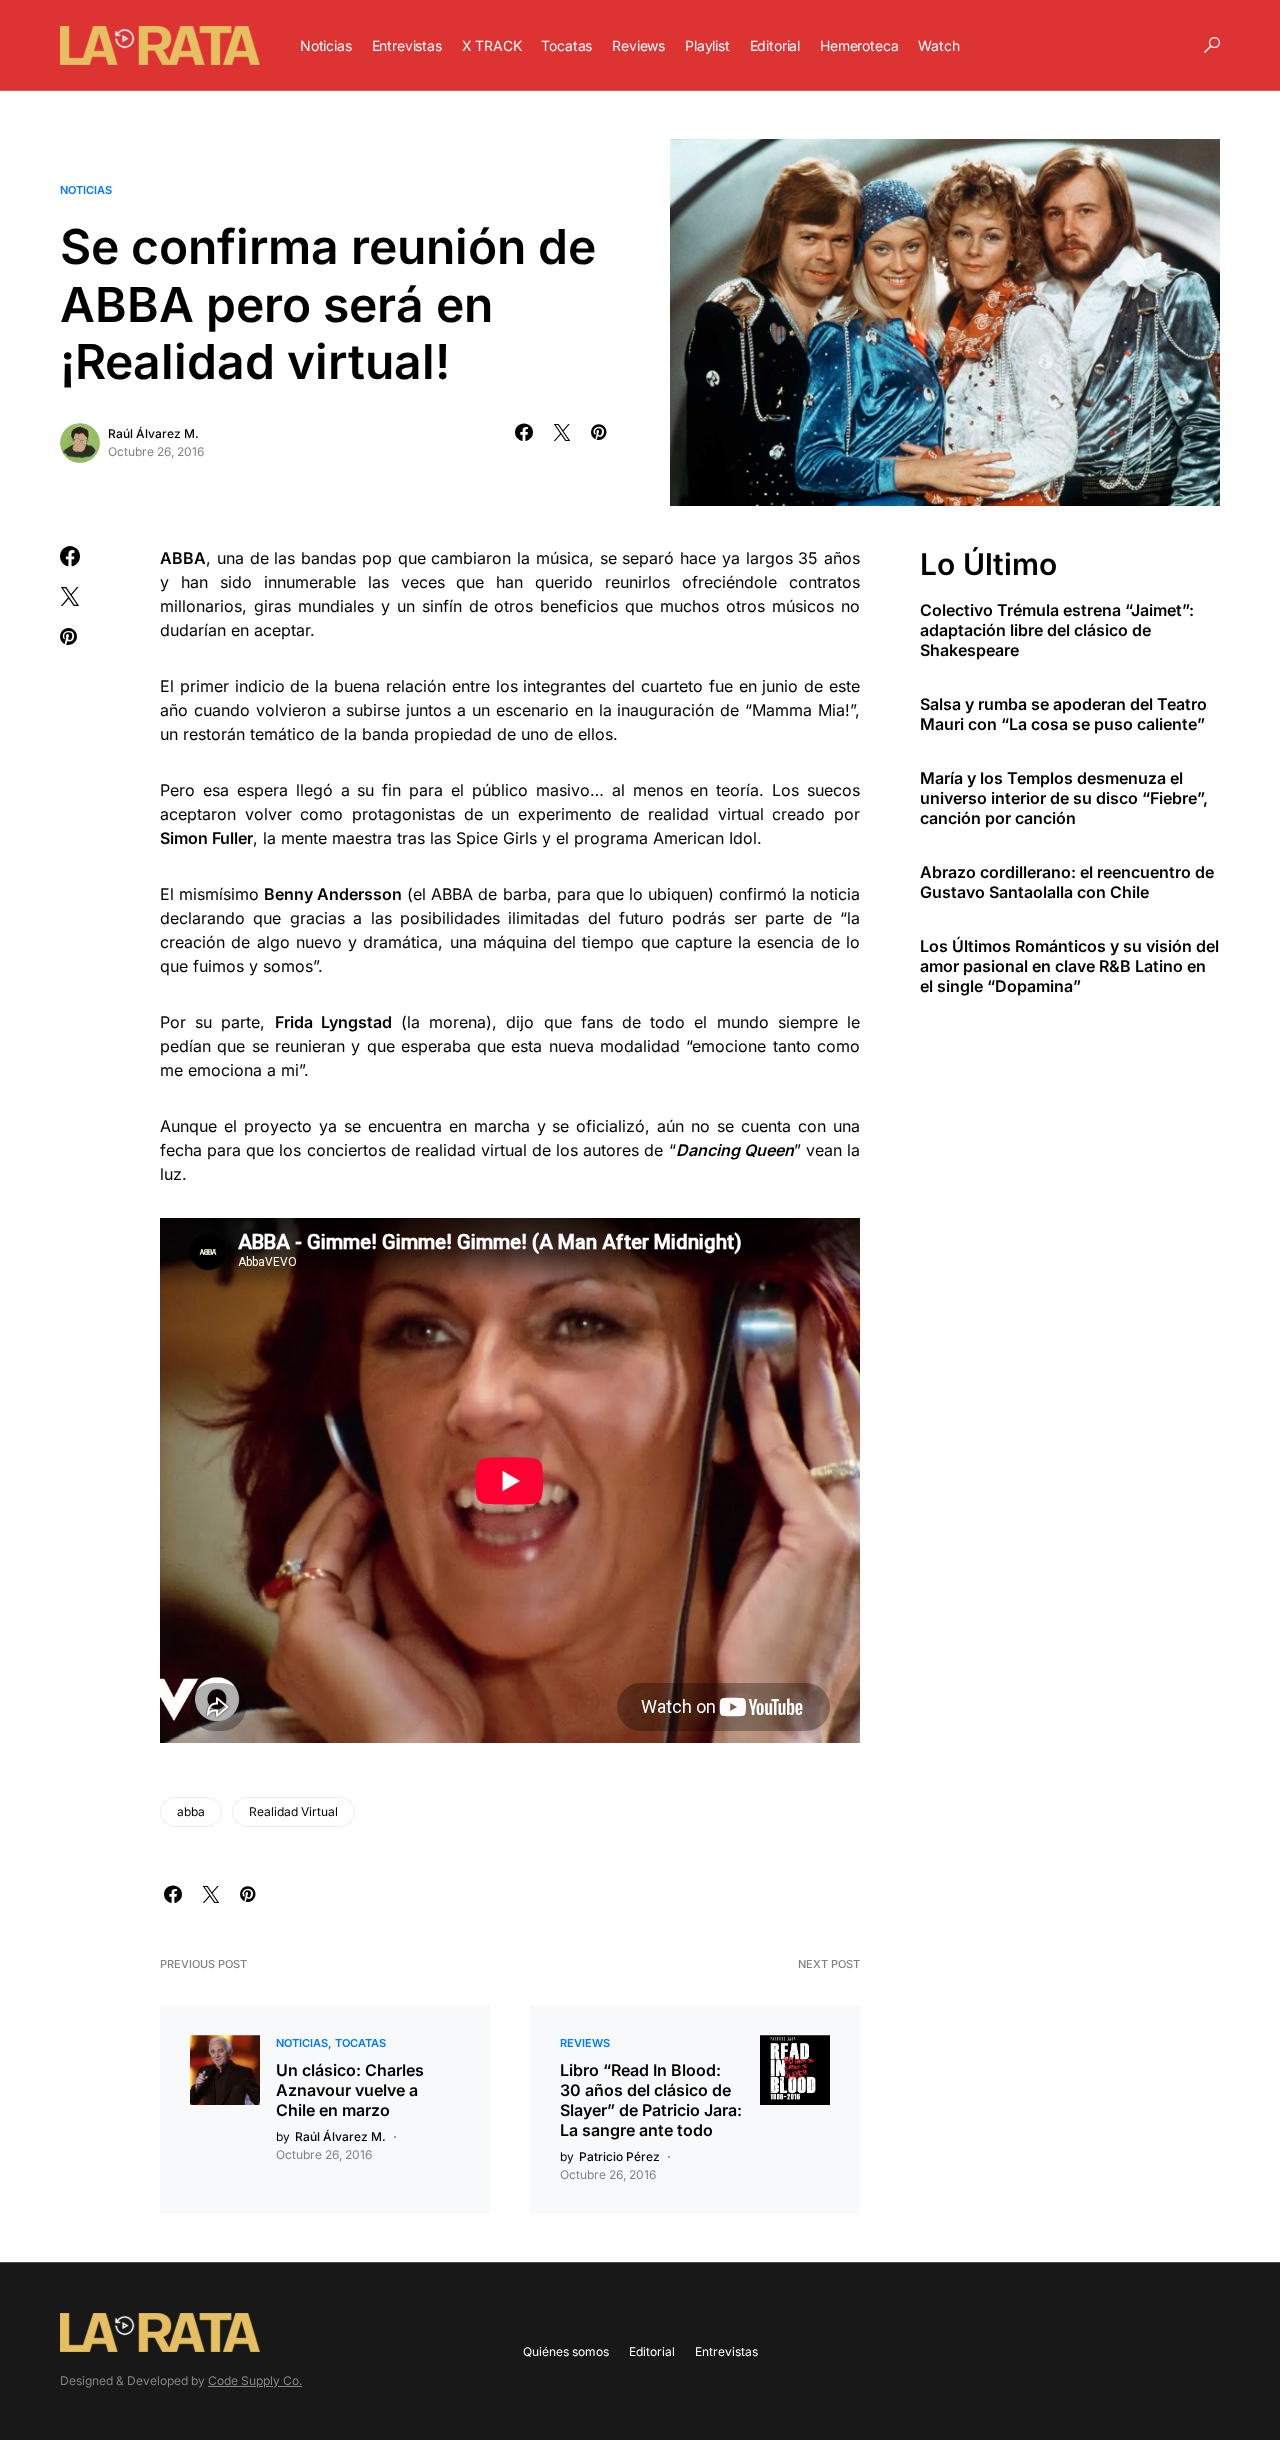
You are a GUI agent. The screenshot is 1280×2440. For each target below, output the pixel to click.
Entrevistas (726, 2351)
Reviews (585, 2043)
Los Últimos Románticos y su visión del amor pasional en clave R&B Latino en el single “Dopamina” (1069, 965)
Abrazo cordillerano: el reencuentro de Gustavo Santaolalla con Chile (1067, 881)
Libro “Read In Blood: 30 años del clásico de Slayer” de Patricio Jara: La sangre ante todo (651, 2100)
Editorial (652, 2351)
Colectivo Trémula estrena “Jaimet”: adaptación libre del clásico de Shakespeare (1057, 629)
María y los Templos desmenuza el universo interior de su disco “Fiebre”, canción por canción (1064, 797)
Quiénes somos (566, 2351)
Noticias (86, 190)
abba (191, 1811)
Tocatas (360, 2043)
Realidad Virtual (293, 1811)
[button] (1212, 45)
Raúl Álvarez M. (153, 433)
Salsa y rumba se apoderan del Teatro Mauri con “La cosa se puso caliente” (1063, 713)
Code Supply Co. (255, 2380)
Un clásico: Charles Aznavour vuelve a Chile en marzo (350, 2090)
